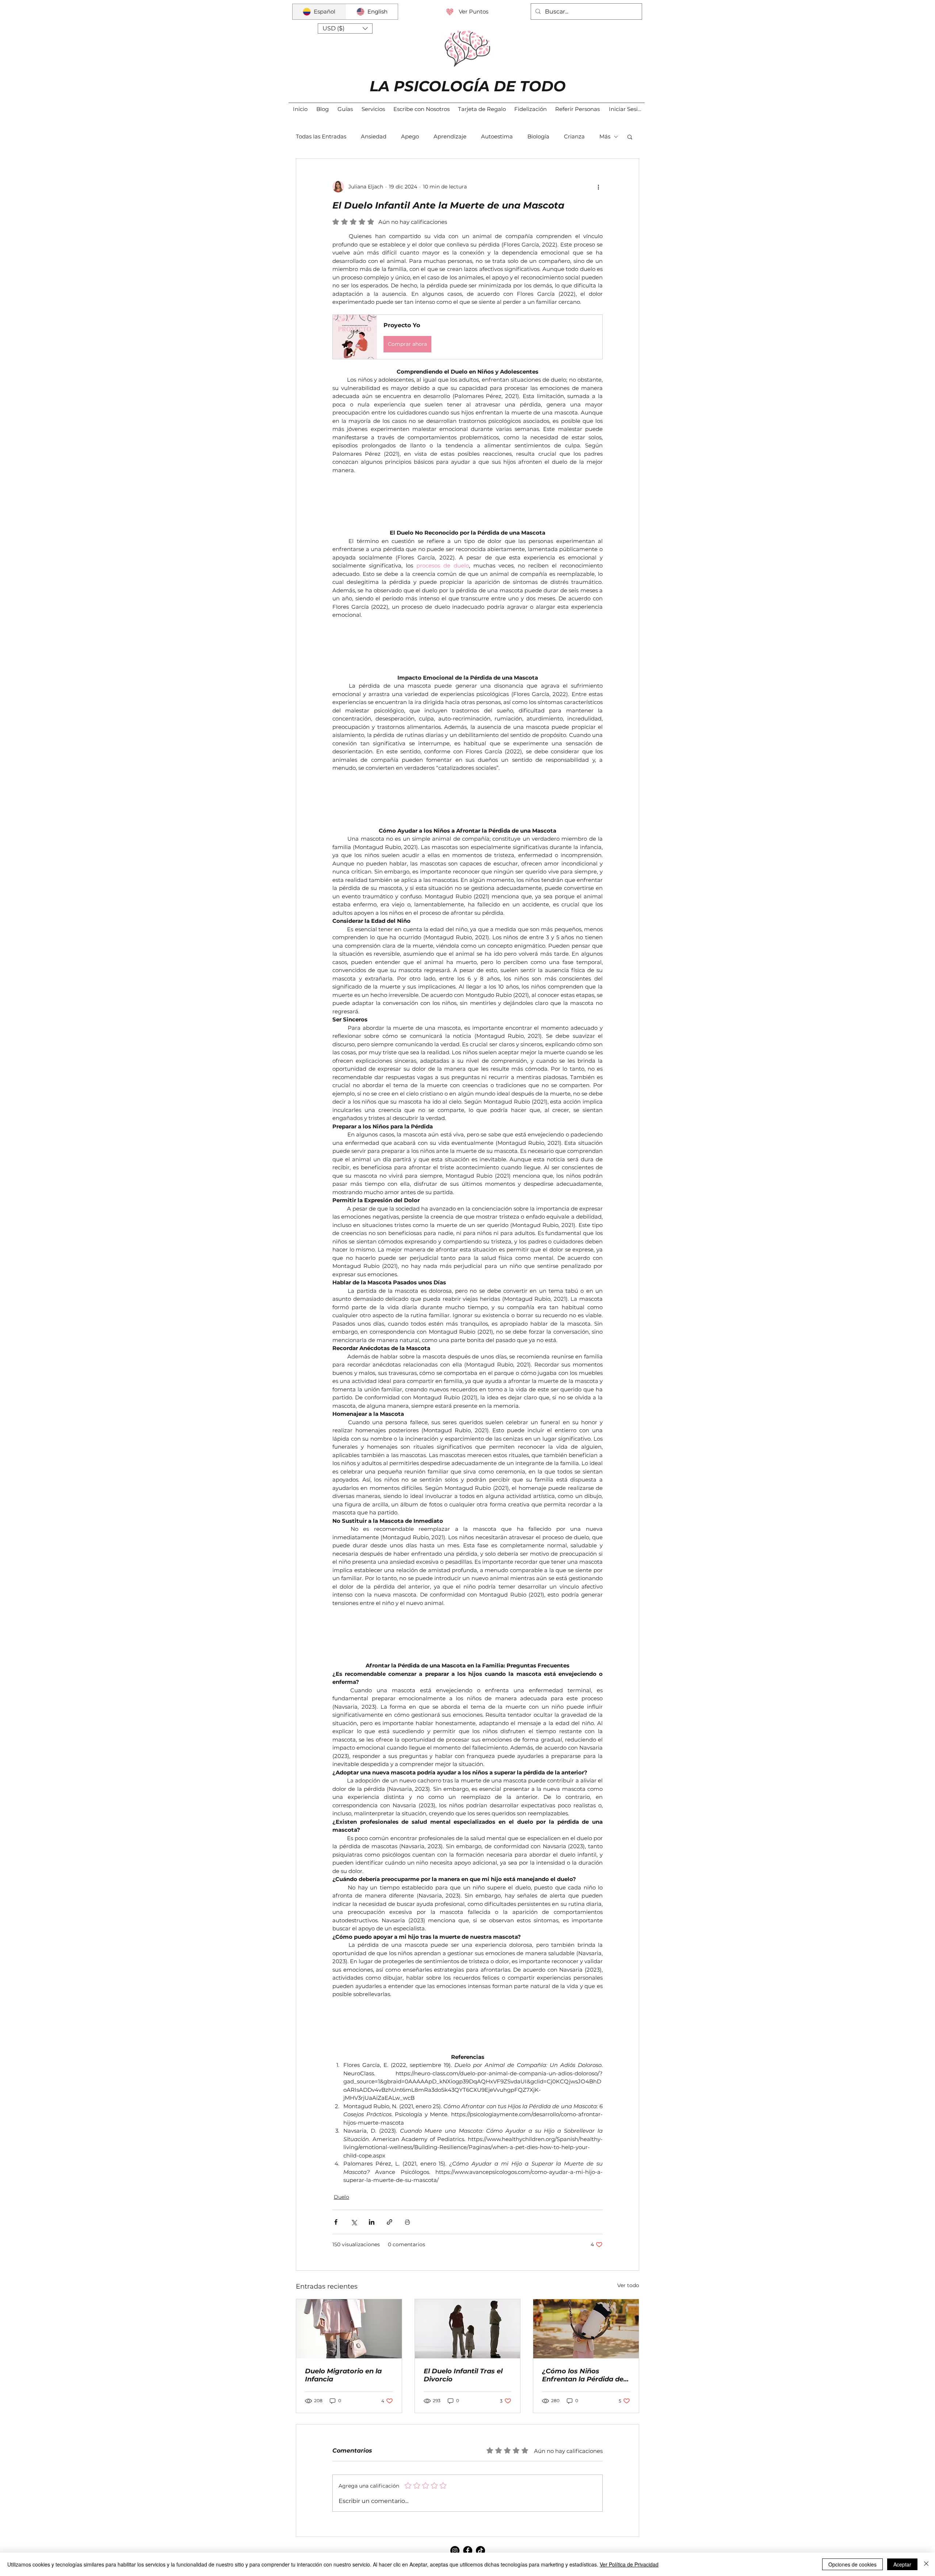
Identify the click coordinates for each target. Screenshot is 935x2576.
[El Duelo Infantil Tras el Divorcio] (468, 2329)
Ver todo (628, 2285)
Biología (538, 136)
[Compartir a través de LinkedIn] (372, 2222)
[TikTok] (480, 2551)
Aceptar (902, 2564)
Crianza (574, 136)
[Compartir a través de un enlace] (390, 2222)
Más (605, 136)
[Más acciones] (598, 187)
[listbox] (345, 28)
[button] (345, 28)
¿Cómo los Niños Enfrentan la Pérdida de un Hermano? (583, 2375)
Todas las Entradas (321, 136)
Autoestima (497, 136)
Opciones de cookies (852, 2564)
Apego (410, 136)
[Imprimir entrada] (407, 2222)
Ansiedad (374, 136)
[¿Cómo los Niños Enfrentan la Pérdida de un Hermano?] (586, 2329)
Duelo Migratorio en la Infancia (343, 2375)
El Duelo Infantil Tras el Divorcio (463, 2375)
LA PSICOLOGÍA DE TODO (468, 86)
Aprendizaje (450, 136)
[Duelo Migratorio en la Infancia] (349, 2329)
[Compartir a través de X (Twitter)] (354, 2222)
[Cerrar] (926, 2564)
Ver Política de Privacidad (629, 2564)
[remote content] (467, 502)
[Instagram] (455, 2551)
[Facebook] (468, 2551)
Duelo (341, 2197)
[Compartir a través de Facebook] (336, 2222)
